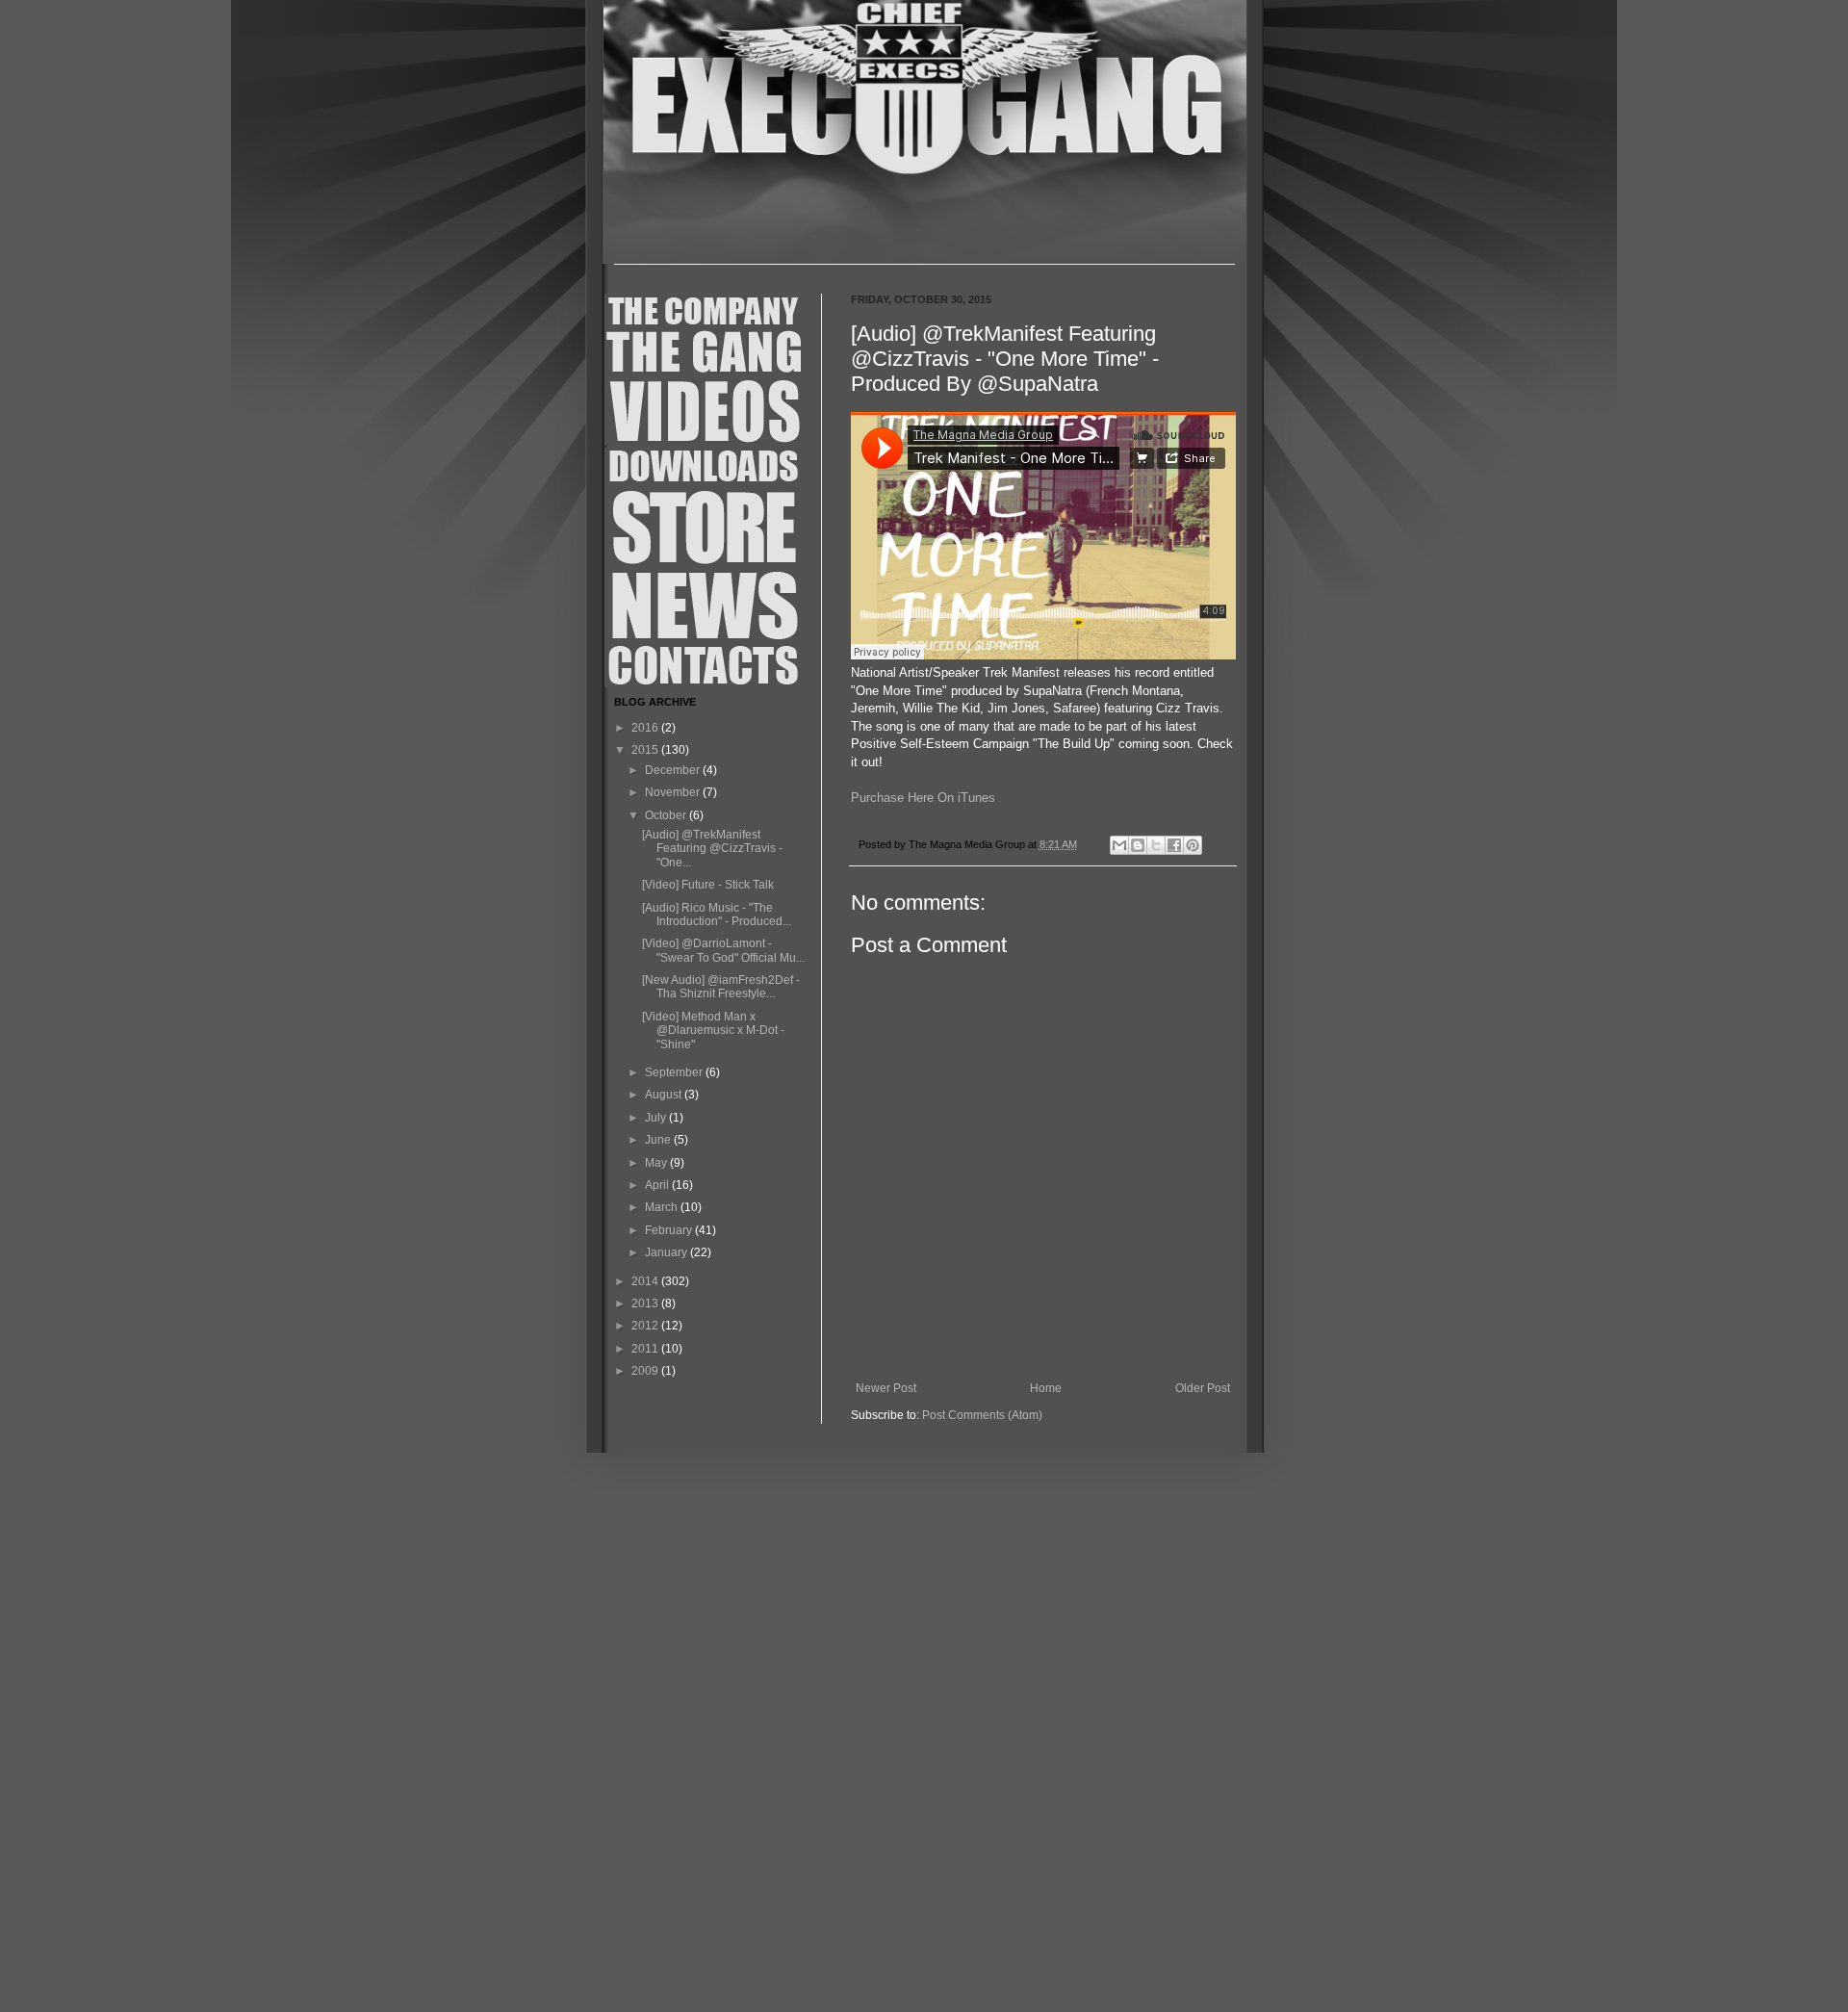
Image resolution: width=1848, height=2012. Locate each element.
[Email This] (1119, 845)
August (665, 1095)
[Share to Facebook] (1174, 845)
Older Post (1203, 1388)
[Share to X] (1156, 845)
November (674, 792)
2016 (646, 728)
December (674, 770)
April (658, 1185)
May (657, 1163)
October (667, 815)
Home (1046, 1388)
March (663, 1207)
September (675, 1072)
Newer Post (886, 1388)
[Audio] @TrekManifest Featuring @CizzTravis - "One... (712, 849)
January (667, 1252)
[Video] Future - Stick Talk (708, 885)
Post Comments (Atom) (982, 1415)
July (657, 1118)
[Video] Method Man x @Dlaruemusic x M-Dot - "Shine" (713, 1031)
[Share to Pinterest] (1193, 845)
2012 (646, 1326)
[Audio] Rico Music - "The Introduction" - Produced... (717, 915)
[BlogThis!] (1138, 845)
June (659, 1140)
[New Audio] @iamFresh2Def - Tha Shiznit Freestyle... (721, 987)
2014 (646, 1281)
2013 (646, 1303)
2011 (646, 1349)
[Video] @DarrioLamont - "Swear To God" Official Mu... (723, 950)
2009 (646, 1371)
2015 (646, 750)
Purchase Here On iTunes (923, 798)
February (670, 1230)
